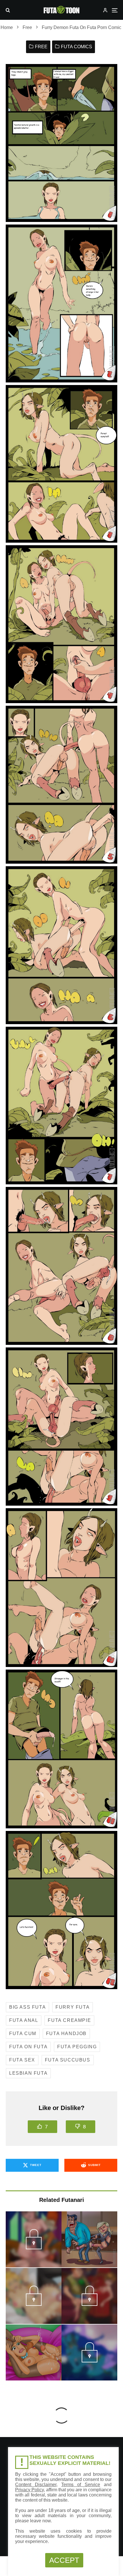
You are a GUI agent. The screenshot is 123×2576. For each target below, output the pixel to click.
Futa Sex (22, 2060)
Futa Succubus (68, 2060)
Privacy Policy (29, 2490)
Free (41, 47)
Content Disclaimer (36, 2485)
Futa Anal (24, 2020)
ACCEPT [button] (64, 2560)
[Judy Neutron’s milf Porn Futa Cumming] (34, 2352)
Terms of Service (81, 2485)
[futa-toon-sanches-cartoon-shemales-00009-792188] (89, 2304)
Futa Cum (23, 2033)
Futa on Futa (28, 2047)
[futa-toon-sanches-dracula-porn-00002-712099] (34, 2248)
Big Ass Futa (27, 2007)
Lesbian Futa (28, 2073)
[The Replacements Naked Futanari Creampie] (89, 2239)
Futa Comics (77, 47)
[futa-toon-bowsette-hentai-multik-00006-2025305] (34, 2304)
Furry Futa (73, 2007)
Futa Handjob (66, 2033)
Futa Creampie (69, 2020)
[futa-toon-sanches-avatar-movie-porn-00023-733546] (89, 2361)
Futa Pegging (77, 2047)
